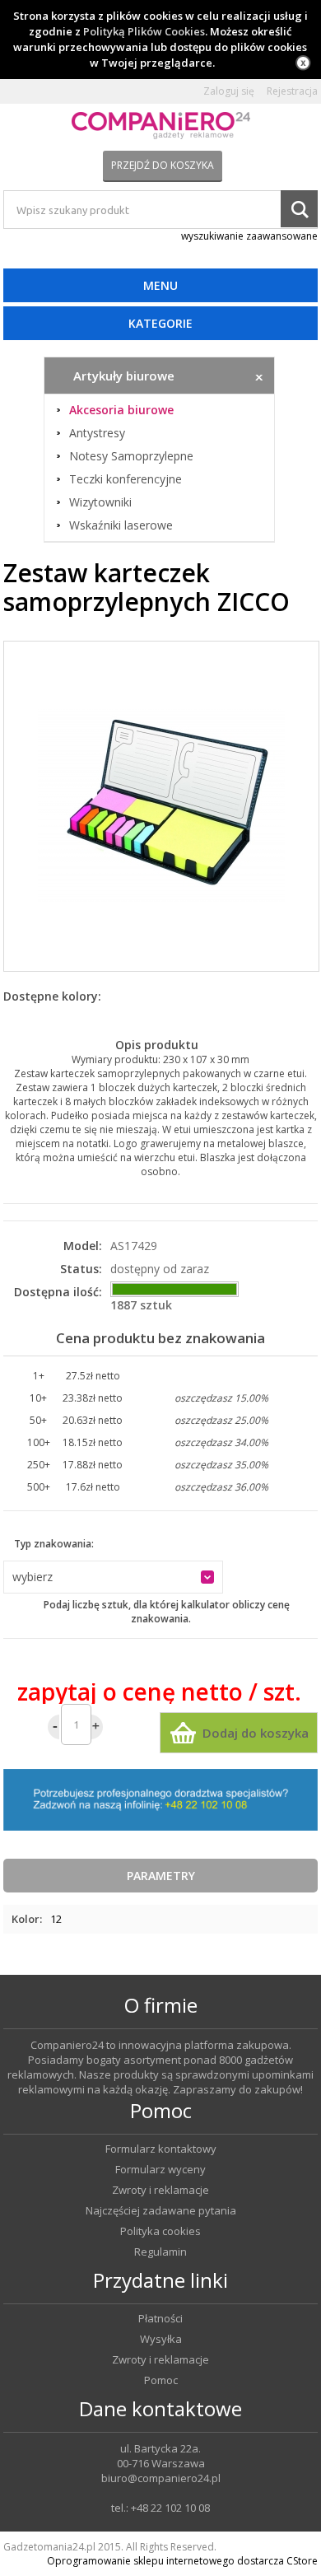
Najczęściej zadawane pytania (161, 2211)
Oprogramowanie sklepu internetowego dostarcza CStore (182, 2561)
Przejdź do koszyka (163, 165)
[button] (113, 1577)
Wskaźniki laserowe (121, 525)
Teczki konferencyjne (126, 479)
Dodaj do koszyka (256, 1733)
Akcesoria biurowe (121, 410)
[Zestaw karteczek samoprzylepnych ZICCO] (161, 806)
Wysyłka (161, 2339)
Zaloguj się (229, 91)
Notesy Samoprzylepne (131, 456)
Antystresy (97, 433)
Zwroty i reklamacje (160, 2190)
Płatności (160, 2319)
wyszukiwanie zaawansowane (249, 236)
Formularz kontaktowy (161, 2149)
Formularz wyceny (160, 2170)
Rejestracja (292, 91)
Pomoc (161, 2380)
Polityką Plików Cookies (144, 31)
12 (56, 1919)
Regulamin (160, 2252)
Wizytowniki (100, 502)
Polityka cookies (160, 2231)
